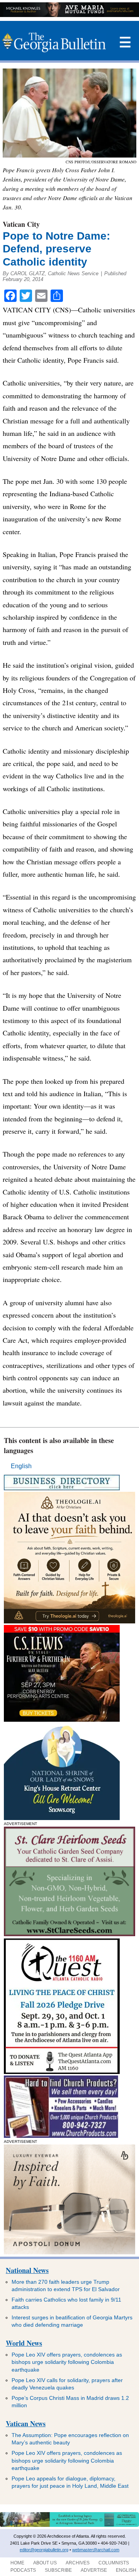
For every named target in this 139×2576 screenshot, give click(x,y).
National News (27, 2270)
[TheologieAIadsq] (69, 1621)
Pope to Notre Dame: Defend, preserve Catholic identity (56, 249)
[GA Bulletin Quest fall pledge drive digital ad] (62, 2072)
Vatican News (26, 2423)
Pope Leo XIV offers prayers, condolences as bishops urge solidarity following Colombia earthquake (67, 2362)
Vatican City (21, 224)
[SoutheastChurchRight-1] (61, 2136)
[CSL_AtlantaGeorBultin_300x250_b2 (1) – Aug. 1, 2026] (62, 1720)
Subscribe (58, 2570)
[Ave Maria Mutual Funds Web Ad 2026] (69, 15)
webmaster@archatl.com (96, 2550)
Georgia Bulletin (54, 43)
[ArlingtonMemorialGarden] (69, 2525)
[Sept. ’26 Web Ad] (62, 1818)
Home (17, 2563)
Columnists (114, 2563)
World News (24, 2343)
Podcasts (23, 2570)
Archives (78, 2563)
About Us (45, 2563)
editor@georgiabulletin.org (44, 2550)
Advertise (94, 2570)
